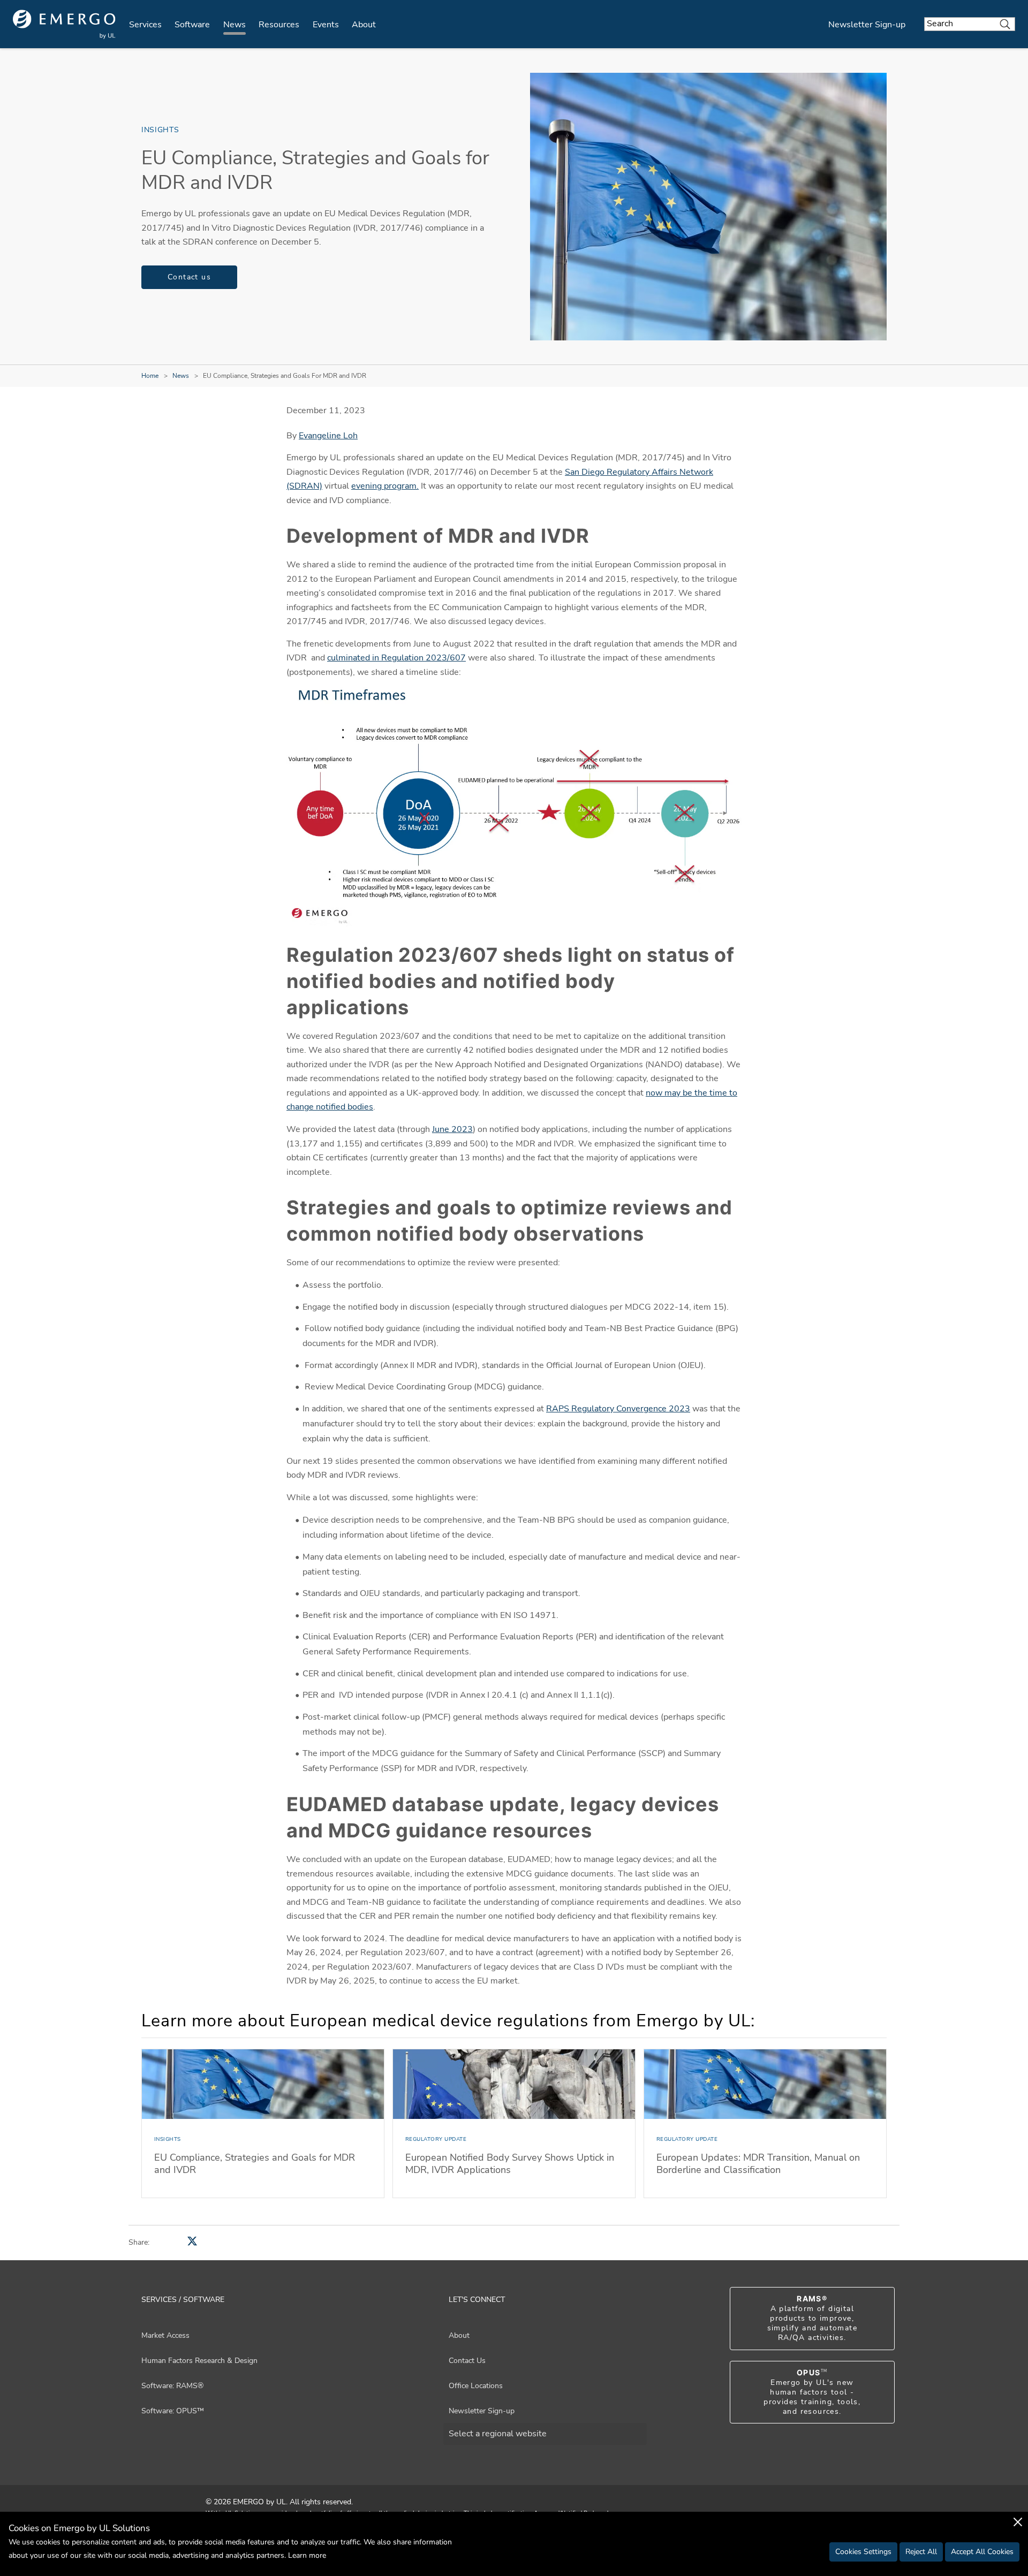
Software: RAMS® (172, 2386)
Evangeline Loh (328, 436)
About (364, 25)
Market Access (165, 2335)
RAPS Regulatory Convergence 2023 (618, 1409)
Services (145, 25)
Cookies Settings (863, 2552)
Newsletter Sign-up (867, 25)
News (235, 25)
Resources (279, 25)
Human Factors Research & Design (199, 2361)
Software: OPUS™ (173, 2411)
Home (150, 376)
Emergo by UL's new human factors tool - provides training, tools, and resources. (812, 2392)
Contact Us (467, 2361)
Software (192, 25)
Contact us (189, 277)
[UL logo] (64, 24)
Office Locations (476, 2386)
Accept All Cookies (982, 2552)
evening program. (385, 486)
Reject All (921, 2552)
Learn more (307, 2555)
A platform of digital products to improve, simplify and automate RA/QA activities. (812, 2319)
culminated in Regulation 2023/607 (396, 658)
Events (326, 25)
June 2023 (452, 1129)
